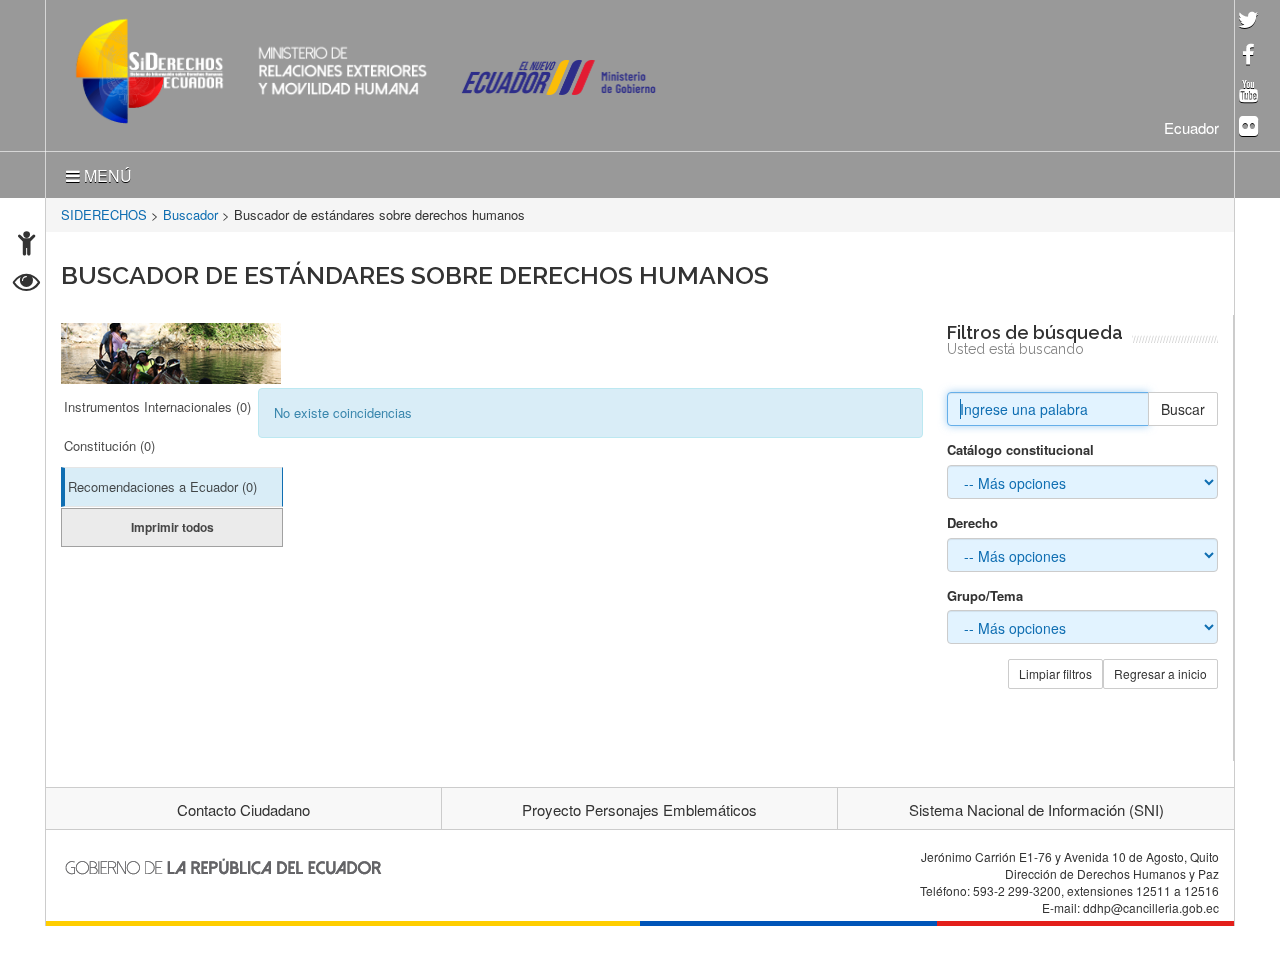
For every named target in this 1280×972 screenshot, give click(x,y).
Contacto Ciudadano (243, 805)
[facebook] (1248, 56)
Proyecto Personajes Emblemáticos (639, 805)
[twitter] (1248, 21)
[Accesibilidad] (26, 245)
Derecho (972, 519)
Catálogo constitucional (1020, 446)
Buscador (190, 210)
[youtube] (1248, 92)
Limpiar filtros (1055, 669)
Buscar (1183, 405)
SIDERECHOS (104, 210)
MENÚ (106, 171)
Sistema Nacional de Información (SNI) (1036, 805)
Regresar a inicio (1160, 669)
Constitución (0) (109, 441)
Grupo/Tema (985, 592)
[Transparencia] (26, 284)
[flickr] (1248, 127)
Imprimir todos (172, 523)
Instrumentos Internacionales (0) (157, 402)
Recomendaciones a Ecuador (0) (162, 482)
